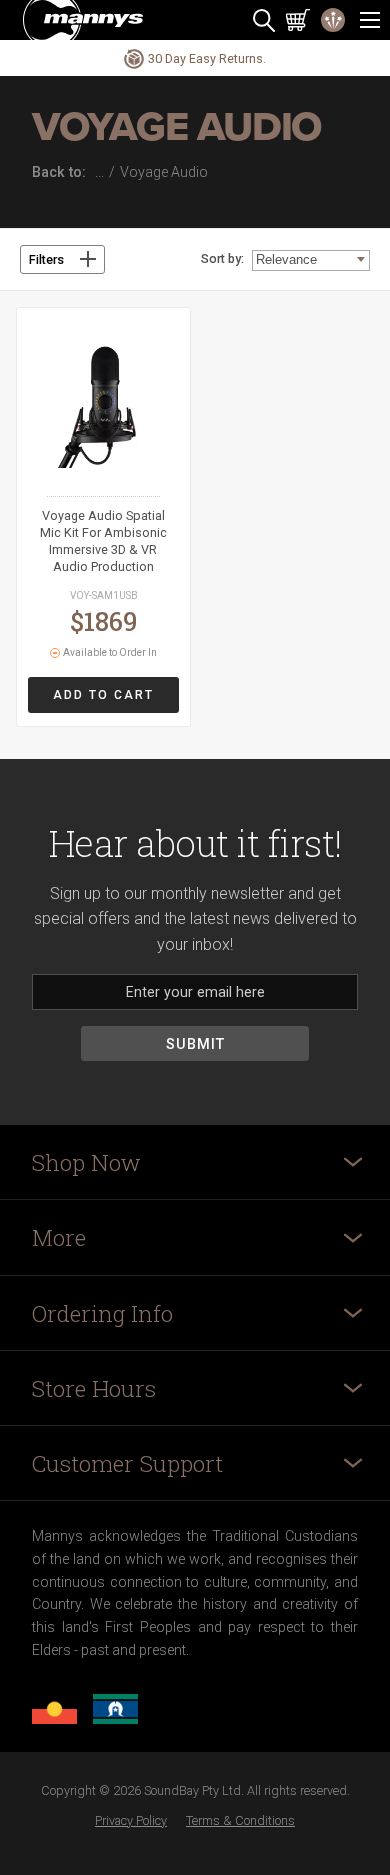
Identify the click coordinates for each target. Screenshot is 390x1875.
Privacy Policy (131, 1820)
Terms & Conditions (240, 1820)
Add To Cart (103, 695)
